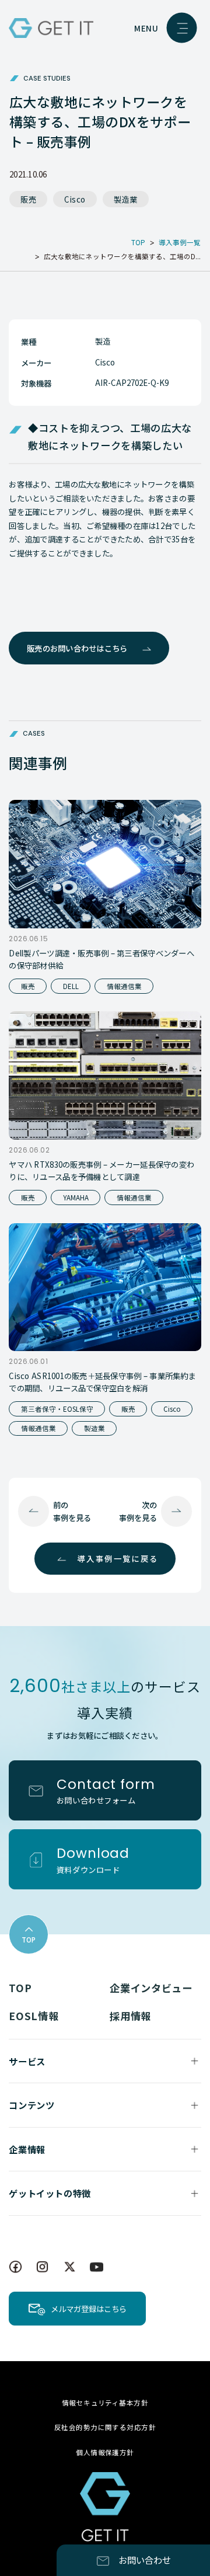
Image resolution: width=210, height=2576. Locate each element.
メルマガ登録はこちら (89, 2309)
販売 (28, 199)
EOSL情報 (34, 2016)
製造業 (126, 199)
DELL (71, 986)
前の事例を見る (72, 1511)
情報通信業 (124, 986)
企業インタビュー (151, 1988)
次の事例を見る (138, 1511)
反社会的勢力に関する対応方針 (105, 2427)
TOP (20, 1988)
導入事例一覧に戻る (118, 1558)
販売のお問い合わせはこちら (77, 648)
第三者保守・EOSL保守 (57, 1409)
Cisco (75, 199)
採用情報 (130, 2016)
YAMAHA (76, 1198)
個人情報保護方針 (105, 2452)
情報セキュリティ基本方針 (105, 2403)
